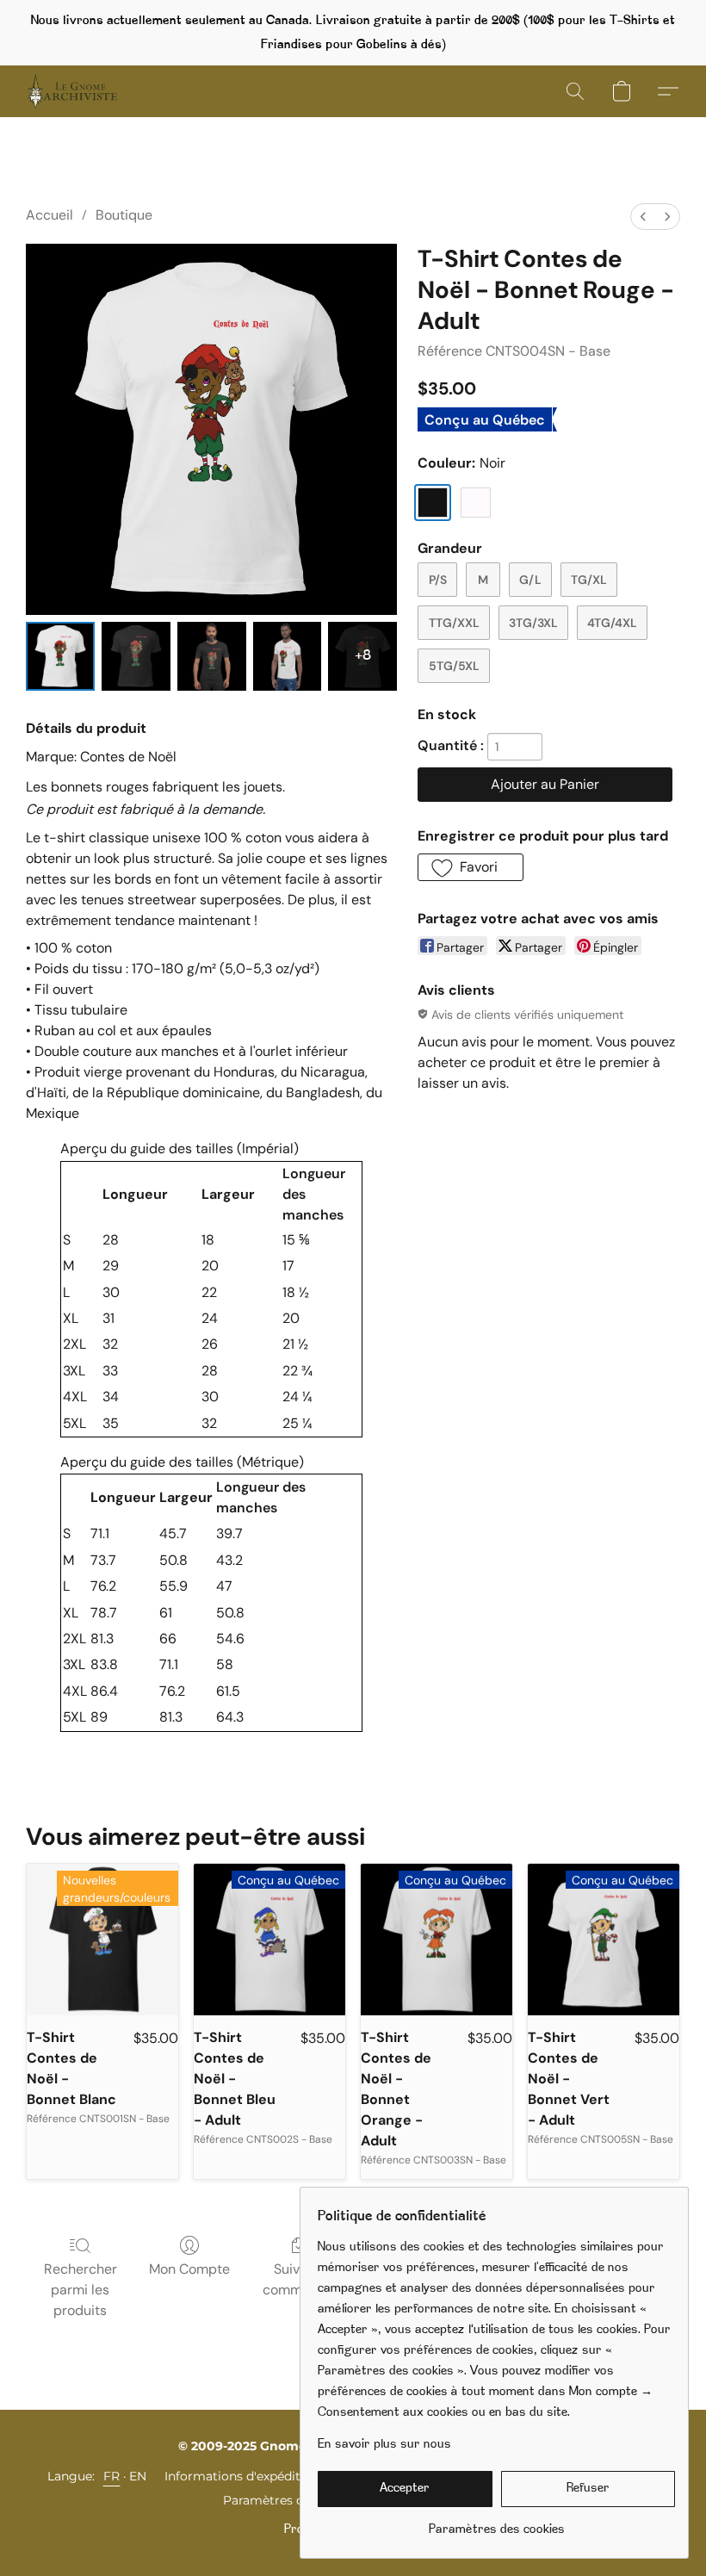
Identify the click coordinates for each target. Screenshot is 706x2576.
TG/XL (589, 580)
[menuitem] (643, 217)
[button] (72, 91)
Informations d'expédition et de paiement (289, 2476)
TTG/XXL (454, 623)
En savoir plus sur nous (384, 2445)
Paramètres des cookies (294, 2500)
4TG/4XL (612, 623)
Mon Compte (189, 2269)
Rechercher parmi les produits (81, 2290)
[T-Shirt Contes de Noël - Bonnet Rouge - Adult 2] (212, 656)
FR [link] (112, 2476)
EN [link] (138, 2476)
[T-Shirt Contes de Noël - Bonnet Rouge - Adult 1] (136, 656)
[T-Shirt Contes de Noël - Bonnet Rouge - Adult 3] (288, 656)
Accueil (50, 215)
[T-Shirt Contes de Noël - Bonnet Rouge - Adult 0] (60, 656)
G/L (530, 580)
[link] (496, 2524)
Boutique (124, 215)
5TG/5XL (454, 666)
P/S (438, 580)
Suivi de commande (298, 2279)
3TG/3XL (533, 623)
